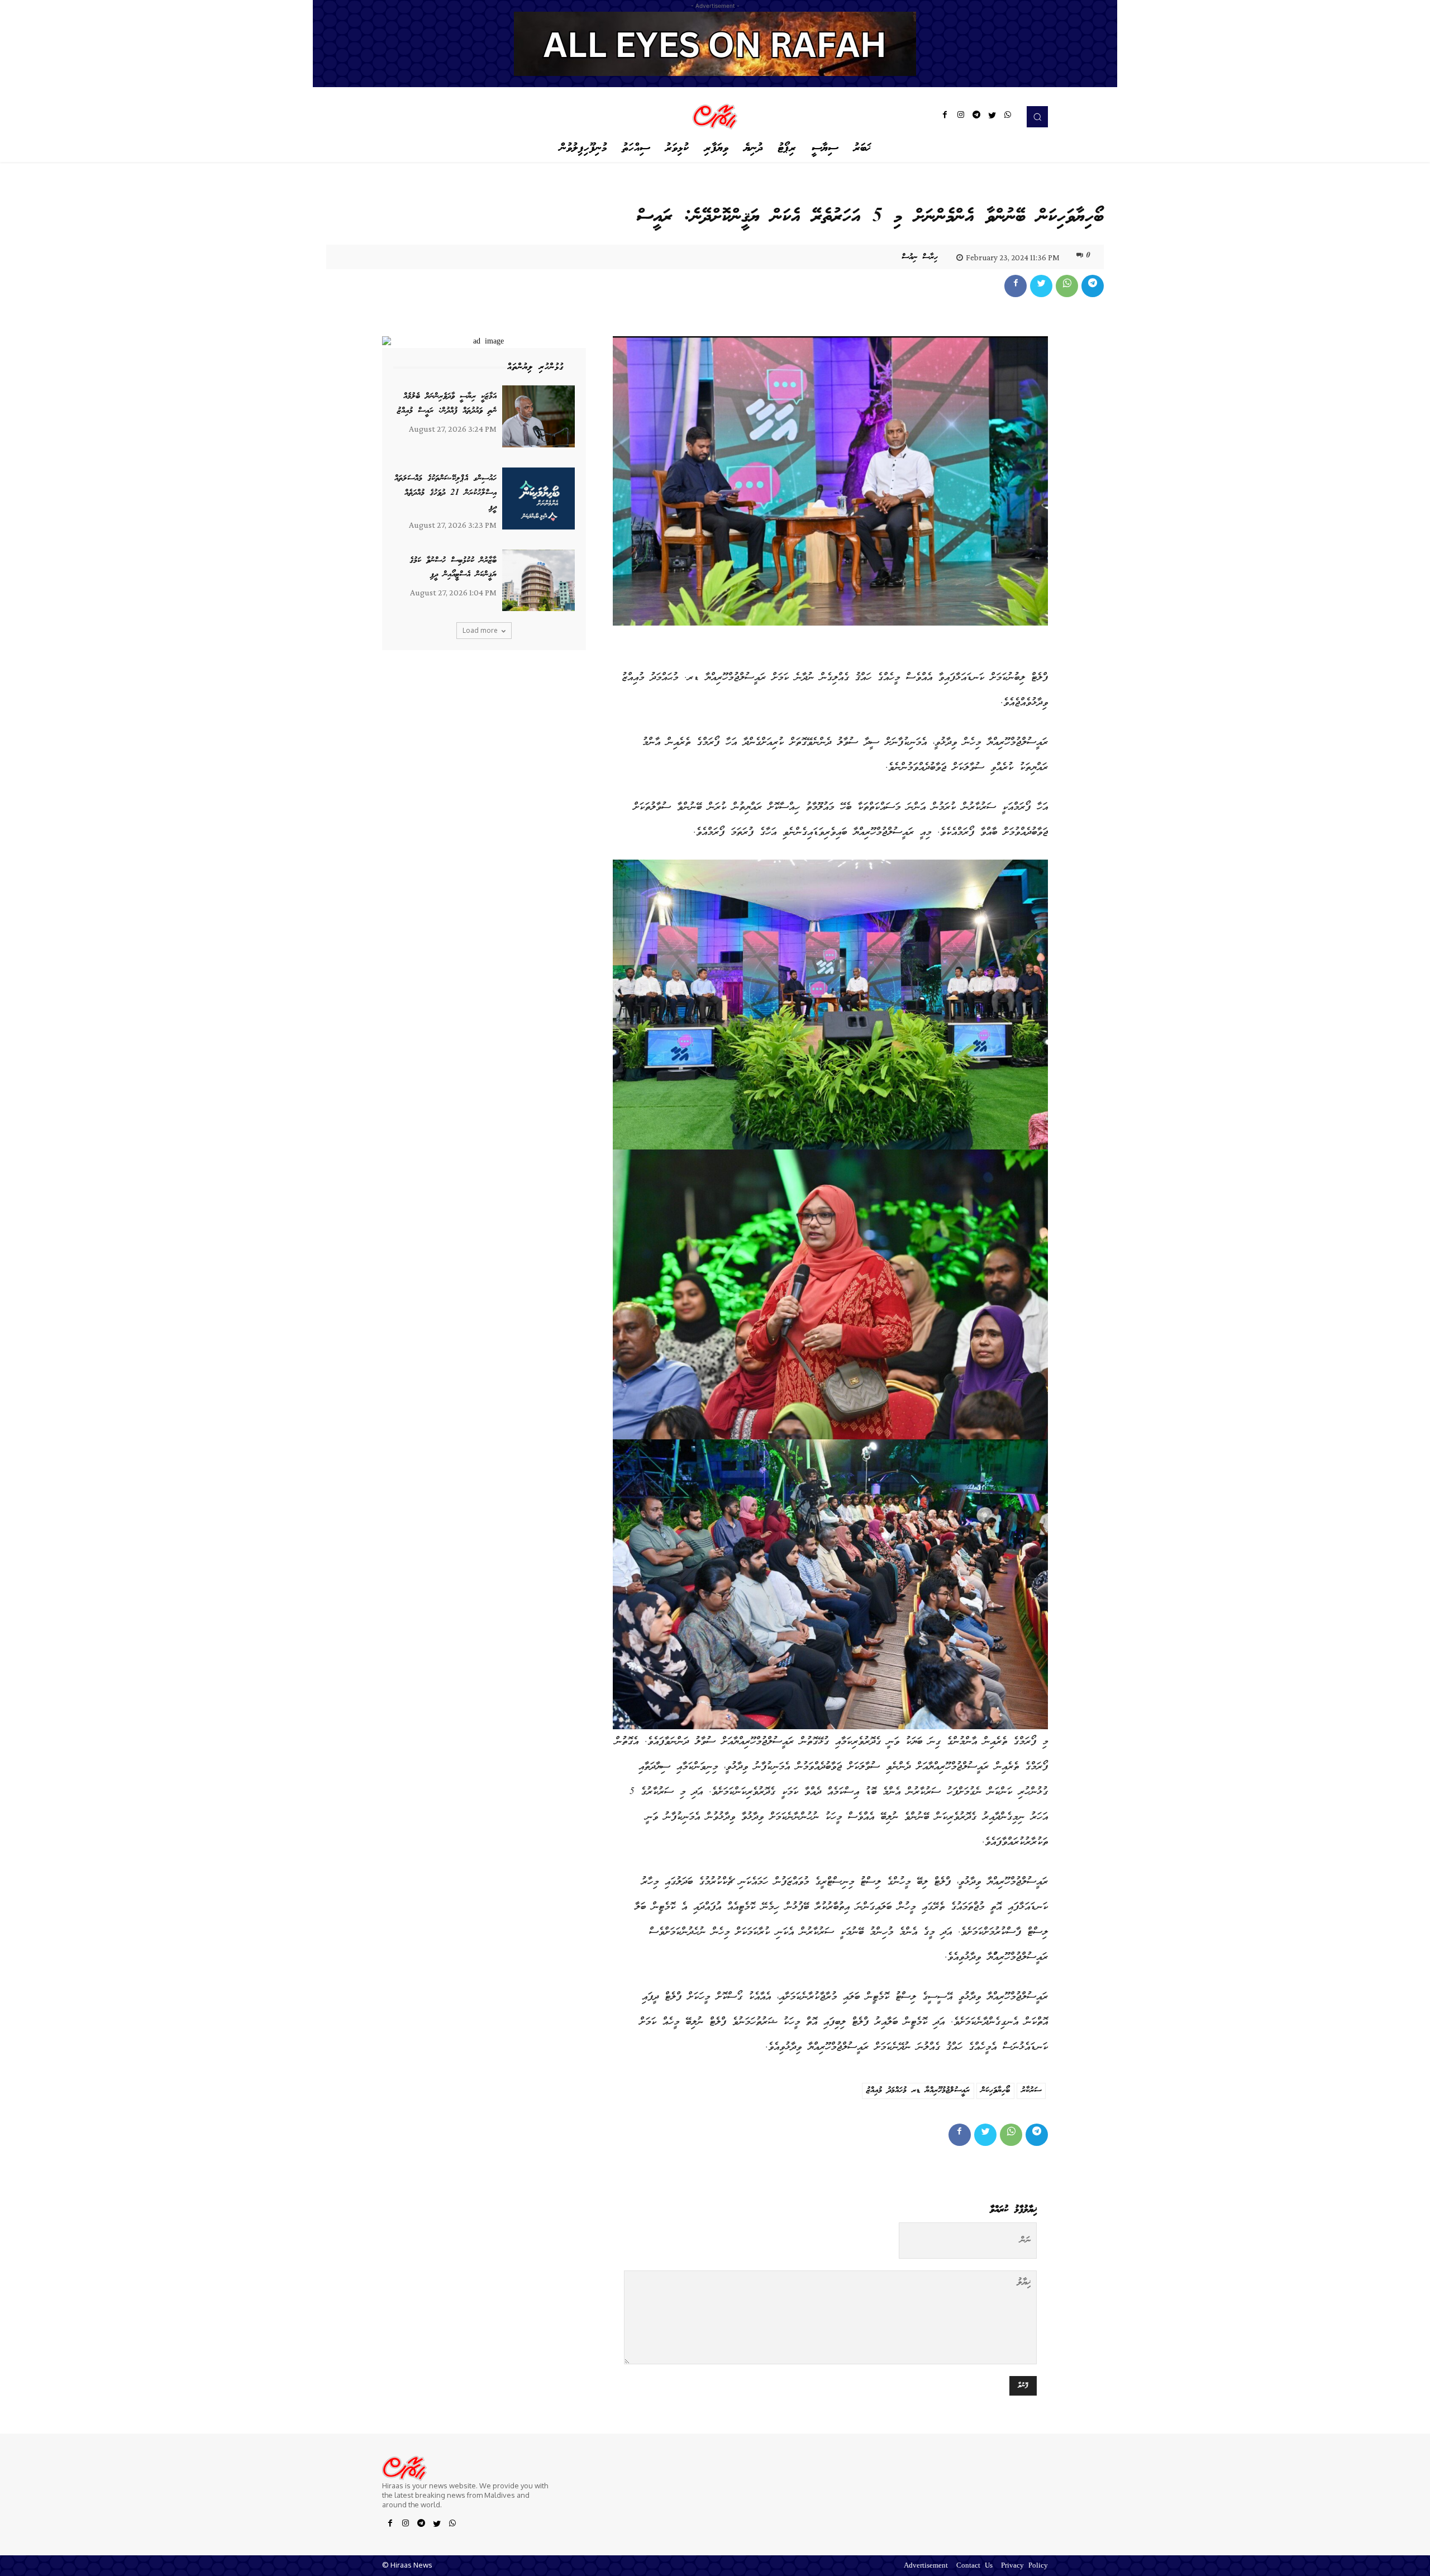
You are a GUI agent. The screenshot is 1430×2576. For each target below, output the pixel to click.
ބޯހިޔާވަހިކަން (995, 2091)
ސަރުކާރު (1031, 2091)
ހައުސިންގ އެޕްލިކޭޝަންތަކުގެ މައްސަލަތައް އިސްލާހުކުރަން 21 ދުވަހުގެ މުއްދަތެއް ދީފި (445, 493)
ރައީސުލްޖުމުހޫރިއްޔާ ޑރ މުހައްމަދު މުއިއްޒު (918, 2091)
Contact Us (974, 2566)
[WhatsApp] (1008, 117)
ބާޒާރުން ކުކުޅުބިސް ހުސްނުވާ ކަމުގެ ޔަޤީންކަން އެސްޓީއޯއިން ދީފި (453, 568)
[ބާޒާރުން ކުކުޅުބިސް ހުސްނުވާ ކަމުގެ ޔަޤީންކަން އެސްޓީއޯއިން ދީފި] (538, 581)
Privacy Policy (1024, 2566)
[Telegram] (976, 117)
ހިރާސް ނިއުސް (920, 257)
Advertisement (926, 2566)
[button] (1037, 117)
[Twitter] (992, 117)
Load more (480, 630)
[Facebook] (945, 117)
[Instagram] (961, 117)
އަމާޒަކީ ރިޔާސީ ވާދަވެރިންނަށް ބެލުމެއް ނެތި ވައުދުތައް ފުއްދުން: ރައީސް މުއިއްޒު (447, 404)
